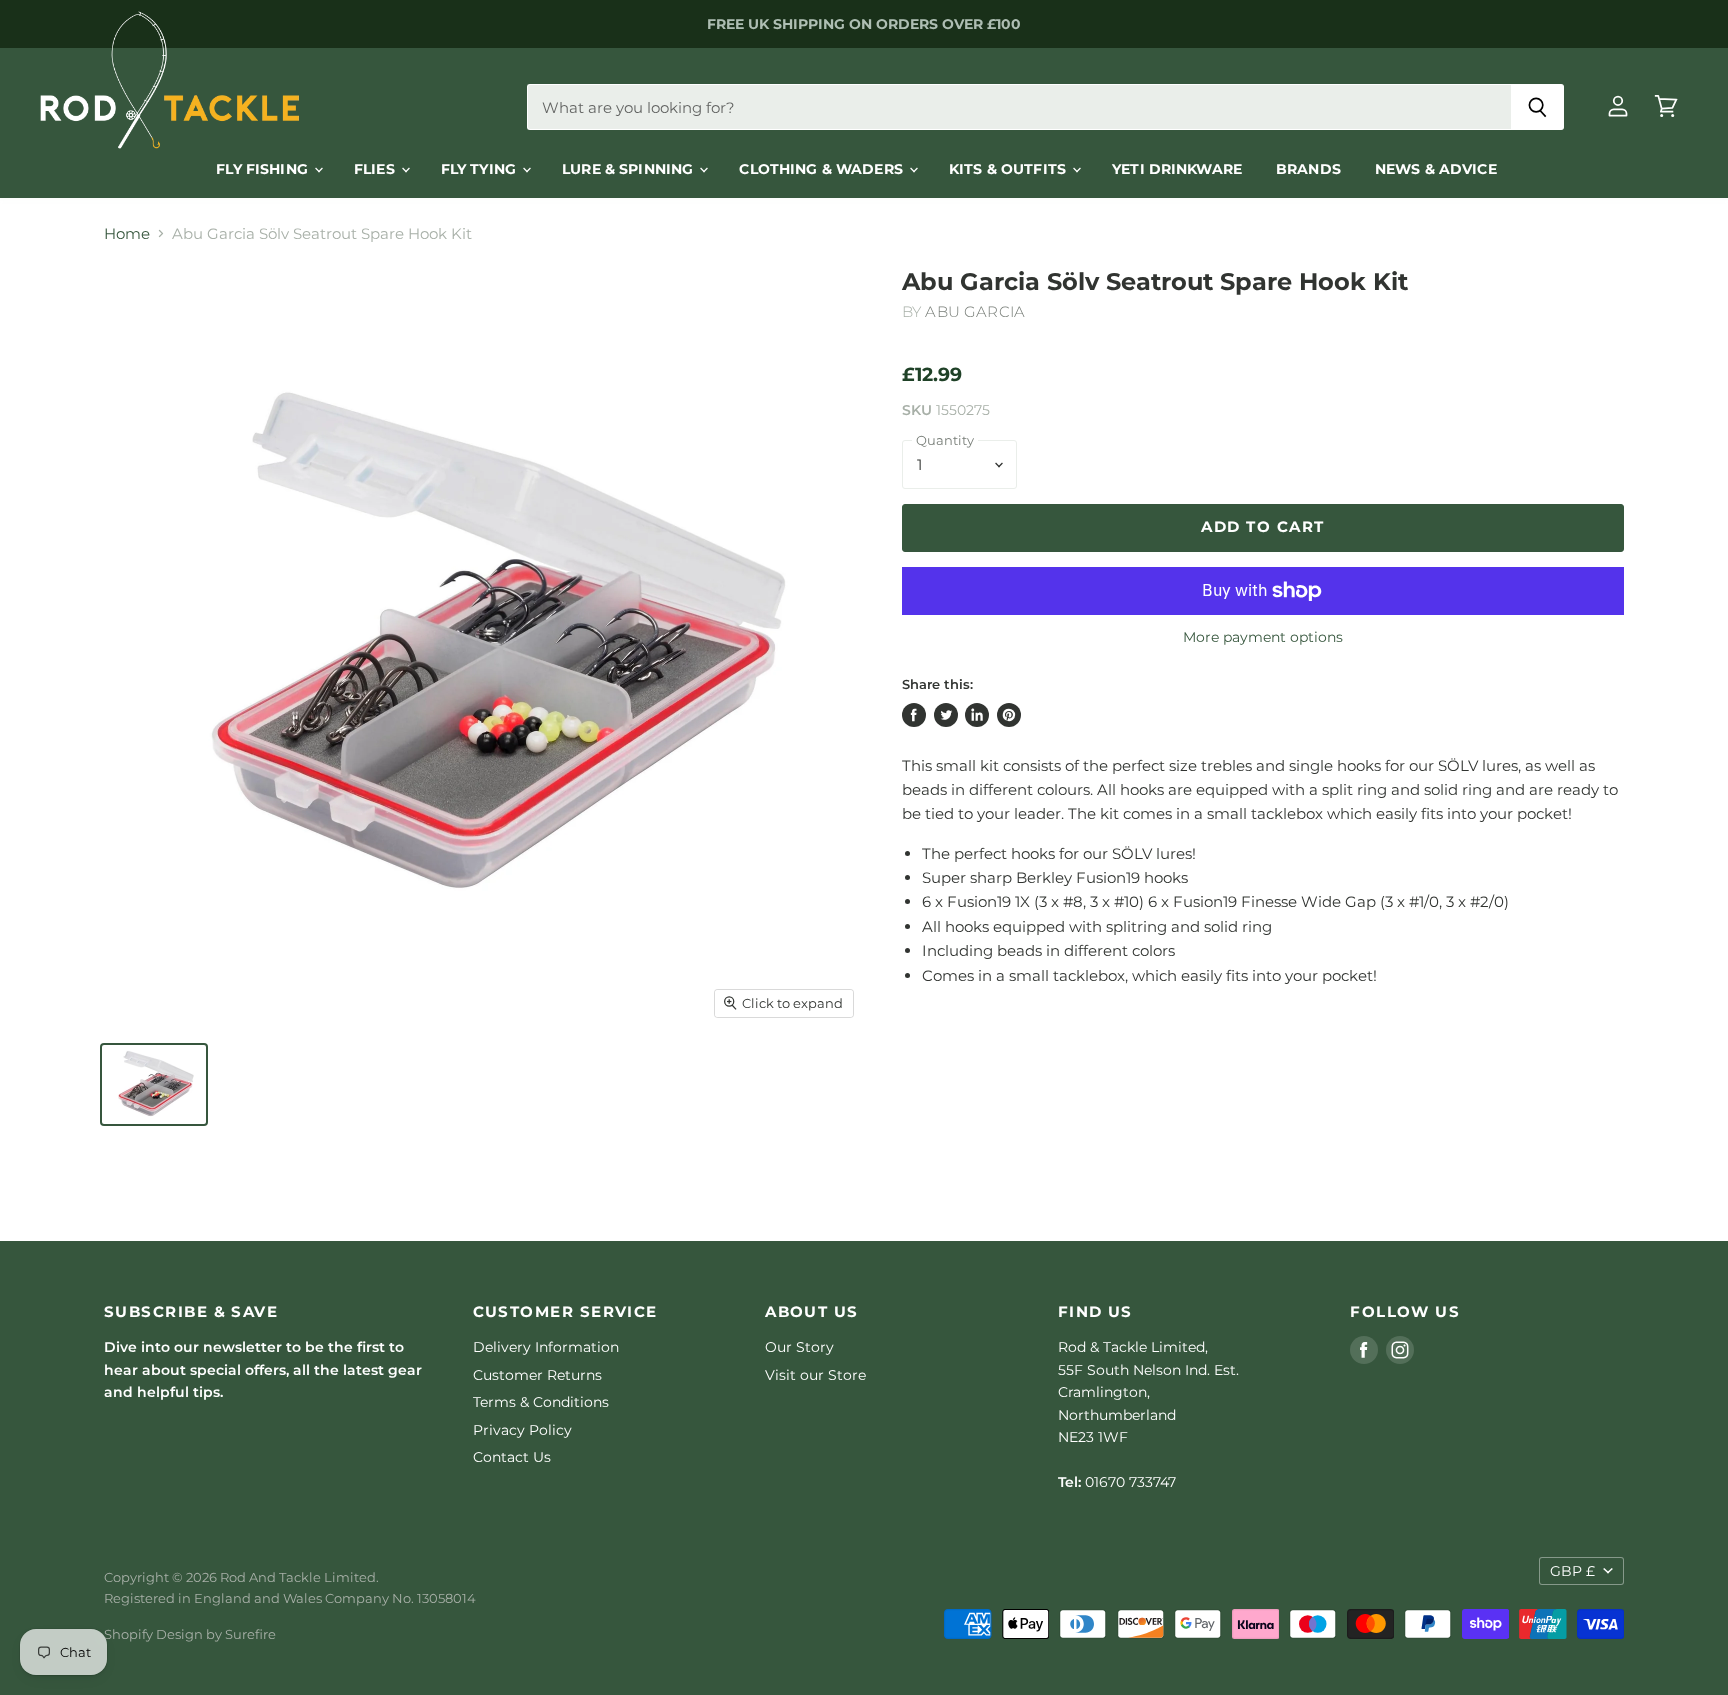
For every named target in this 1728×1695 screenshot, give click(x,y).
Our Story (799, 1347)
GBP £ (1572, 1571)
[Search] (1537, 107)
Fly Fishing (264, 169)
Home (127, 233)
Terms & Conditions (541, 1402)
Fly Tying (480, 169)
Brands (1308, 169)
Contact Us (512, 1457)
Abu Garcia (975, 311)
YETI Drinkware (1177, 169)
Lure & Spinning (629, 169)
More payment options (1263, 637)
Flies (376, 169)
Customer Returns (537, 1375)
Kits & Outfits (1009, 169)
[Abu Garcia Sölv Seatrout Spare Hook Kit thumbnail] (154, 1084)
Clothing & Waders (823, 169)
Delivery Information (546, 1347)
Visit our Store (815, 1375)
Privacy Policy (522, 1430)
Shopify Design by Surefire (190, 1634)
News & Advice (1436, 169)
